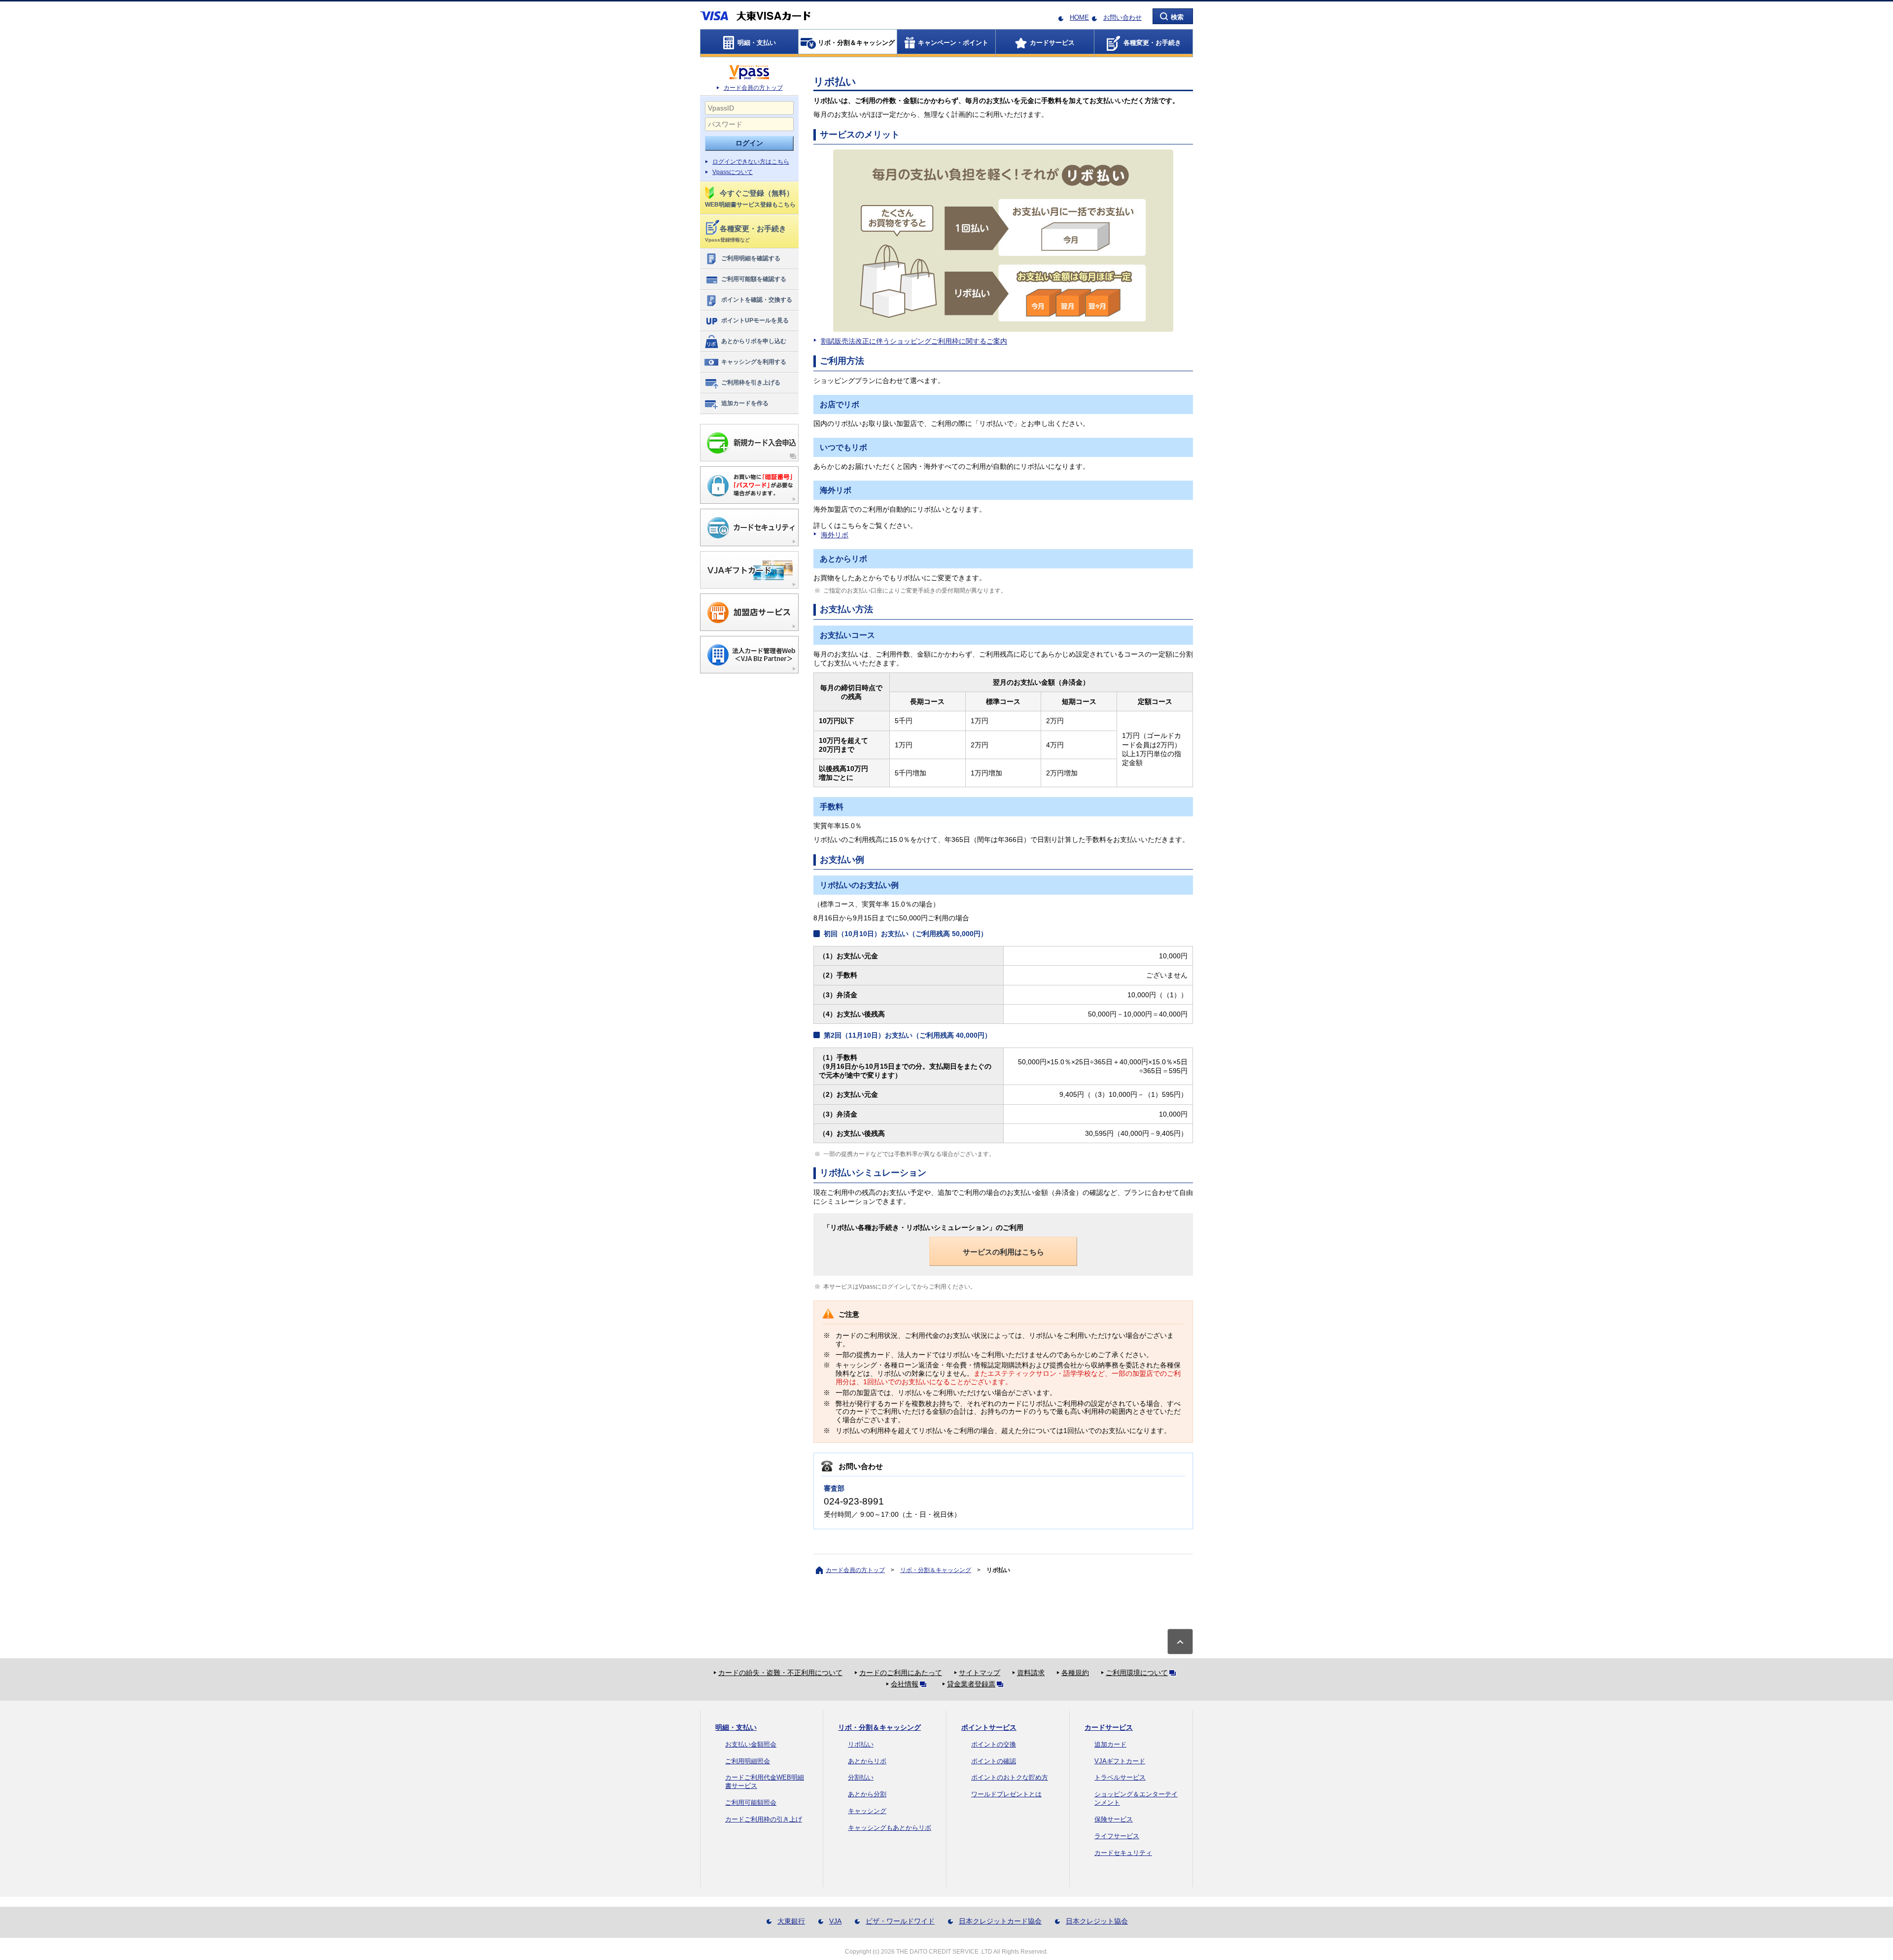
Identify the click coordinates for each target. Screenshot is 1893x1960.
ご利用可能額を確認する (754, 279)
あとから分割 (867, 1794)
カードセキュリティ (1123, 1853)
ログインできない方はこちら (751, 162)
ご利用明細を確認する (751, 258)
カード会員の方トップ (753, 88)
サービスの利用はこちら (1003, 1252)
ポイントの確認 (994, 1761)
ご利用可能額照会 (751, 1802)
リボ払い (861, 1744)
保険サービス (1114, 1819)
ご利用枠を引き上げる (751, 383)
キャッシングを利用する (754, 362)
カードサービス (1109, 1727)
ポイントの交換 (994, 1744)
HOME (1079, 17)
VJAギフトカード (1120, 1761)
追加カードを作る (745, 403)
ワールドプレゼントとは (1006, 1794)
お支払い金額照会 (751, 1744)
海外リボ (835, 535)
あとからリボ (867, 1761)
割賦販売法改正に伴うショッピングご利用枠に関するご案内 (914, 341)
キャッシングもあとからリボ (890, 1828)
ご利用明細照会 (748, 1761)
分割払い (861, 1777)
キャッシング (867, 1811)
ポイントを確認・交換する (757, 300)
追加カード (1110, 1744)
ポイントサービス (989, 1727)
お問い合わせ (1122, 17)
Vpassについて (733, 172)
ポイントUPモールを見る (755, 320)
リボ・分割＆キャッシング (936, 1570)
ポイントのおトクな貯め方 (1010, 1777)
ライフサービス (1117, 1836)
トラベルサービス (1120, 1777)
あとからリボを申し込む (754, 341)
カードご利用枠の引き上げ (764, 1819)
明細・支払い (736, 1727)
